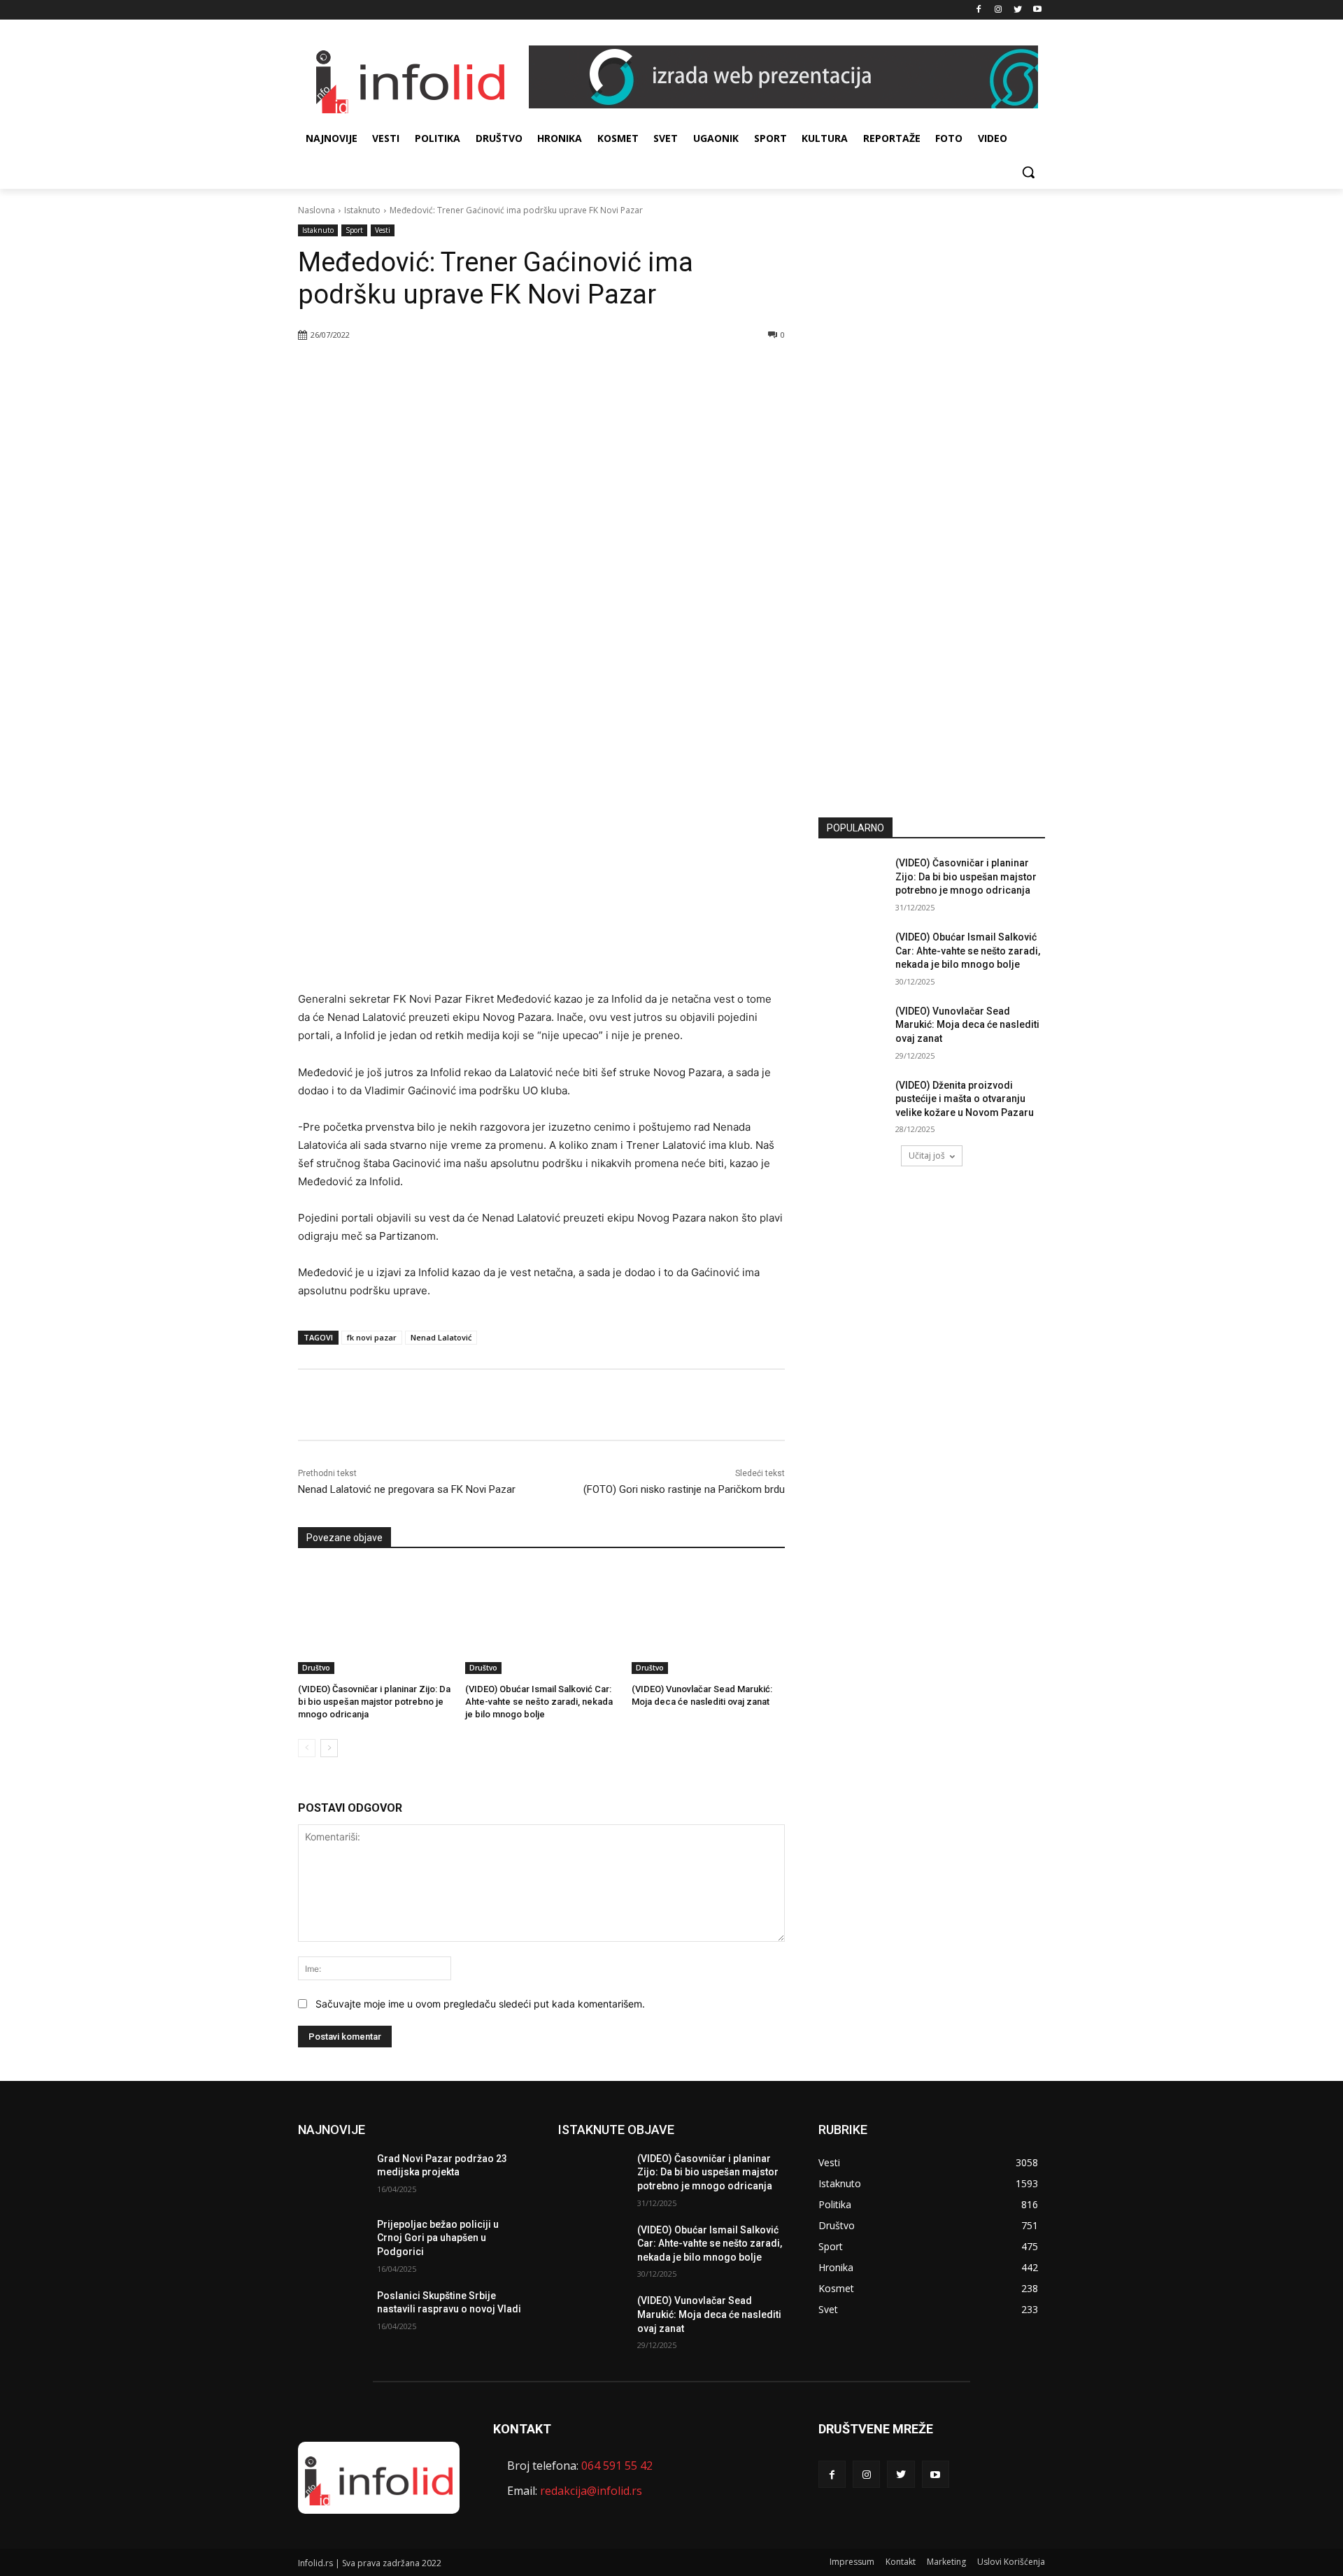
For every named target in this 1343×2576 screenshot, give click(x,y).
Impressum (852, 2562)
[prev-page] (307, 1748)
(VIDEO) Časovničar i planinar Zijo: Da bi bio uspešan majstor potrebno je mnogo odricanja (374, 1702)
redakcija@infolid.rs (591, 2491)
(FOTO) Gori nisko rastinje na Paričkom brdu (684, 1489)
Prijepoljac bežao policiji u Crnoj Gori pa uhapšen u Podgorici (438, 2238)
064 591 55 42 (617, 2466)
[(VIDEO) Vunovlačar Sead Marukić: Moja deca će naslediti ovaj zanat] (708, 1620)
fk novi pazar (372, 1337)
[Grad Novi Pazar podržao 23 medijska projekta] (332, 2176)
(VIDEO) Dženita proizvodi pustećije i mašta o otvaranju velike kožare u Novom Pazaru (965, 1099)
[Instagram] (999, 10)
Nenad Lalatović (441, 1337)
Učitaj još (927, 1155)
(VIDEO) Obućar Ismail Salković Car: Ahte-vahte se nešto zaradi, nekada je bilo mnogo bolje (539, 1702)
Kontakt (901, 2562)
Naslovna (317, 210)
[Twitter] (1017, 10)
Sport (354, 230)
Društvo (316, 1668)
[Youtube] (1037, 10)
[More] (498, 371)
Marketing (946, 2562)
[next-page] (329, 1748)
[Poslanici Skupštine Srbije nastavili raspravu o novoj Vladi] (332, 2313)
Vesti (383, 230)
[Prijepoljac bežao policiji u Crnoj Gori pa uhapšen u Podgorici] (332, 2242)
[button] (1028, 172)
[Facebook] (979, 10)
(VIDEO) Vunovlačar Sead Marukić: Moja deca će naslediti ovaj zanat (967, 1025)
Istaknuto (362, 210)
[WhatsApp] (465, 371)
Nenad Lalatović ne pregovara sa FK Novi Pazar (407, 1489)
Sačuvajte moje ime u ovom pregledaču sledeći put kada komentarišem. (480, 2004)
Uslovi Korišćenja (1011, 2562)
